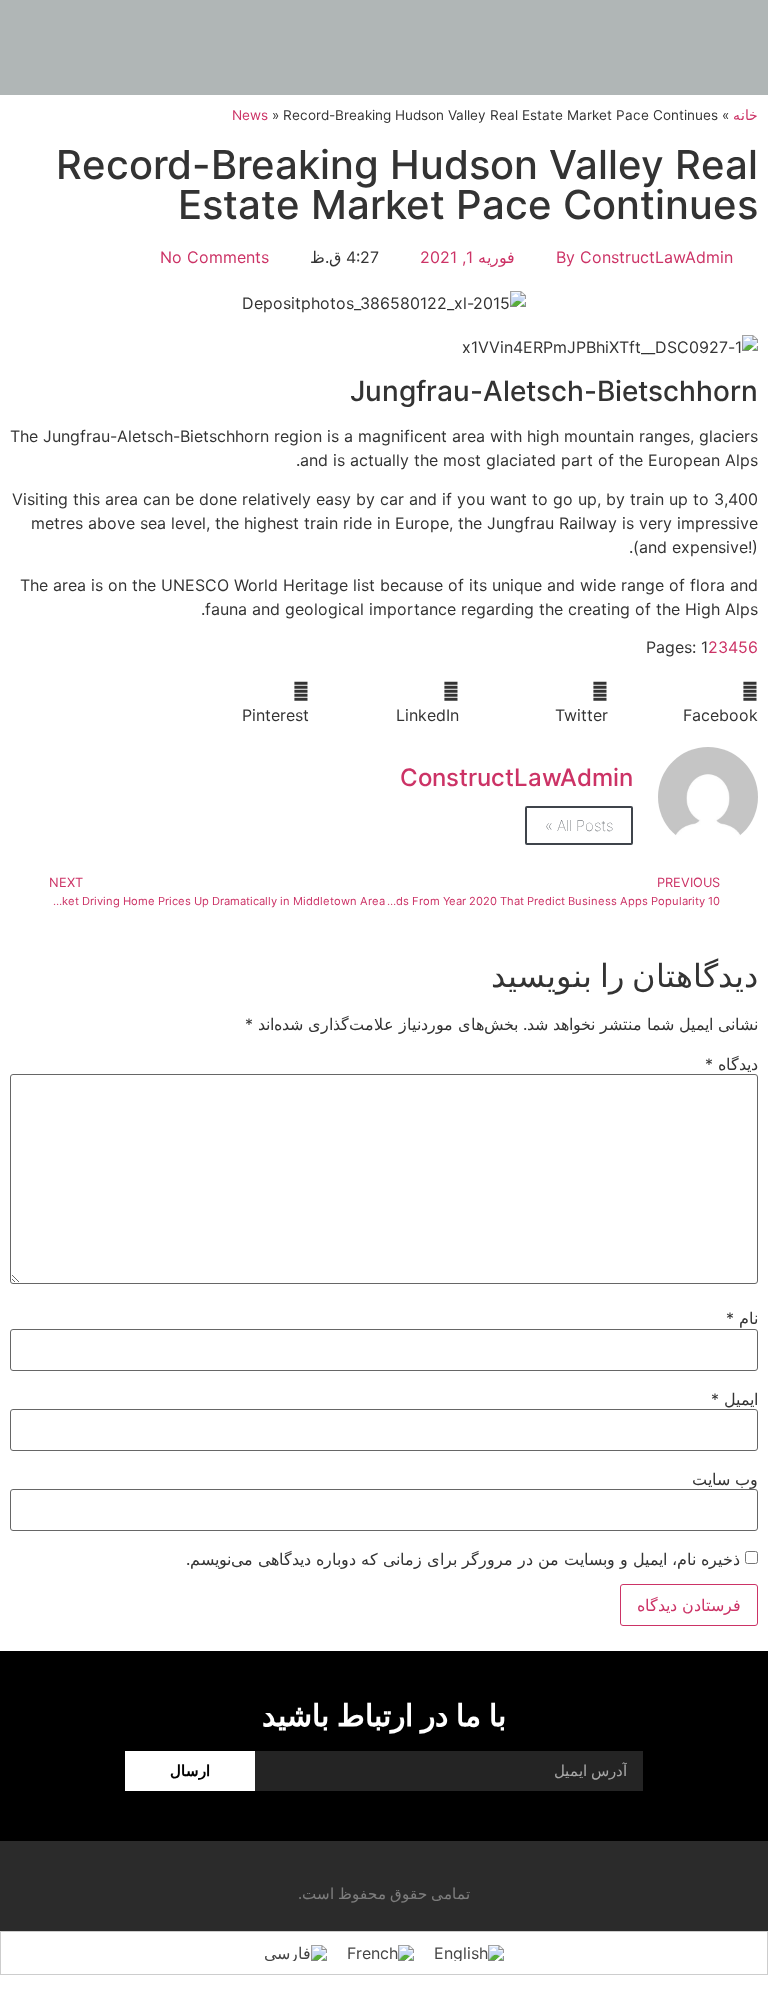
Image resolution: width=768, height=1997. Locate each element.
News (250, 115)
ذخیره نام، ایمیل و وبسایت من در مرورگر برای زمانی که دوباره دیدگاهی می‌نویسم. (463, 1559)
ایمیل (734, 1399)
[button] (683, 703)
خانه (745, 115)
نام (742, 1318)
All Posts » (579, 825)
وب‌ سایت (725, 1479)
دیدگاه (731, 1064)
